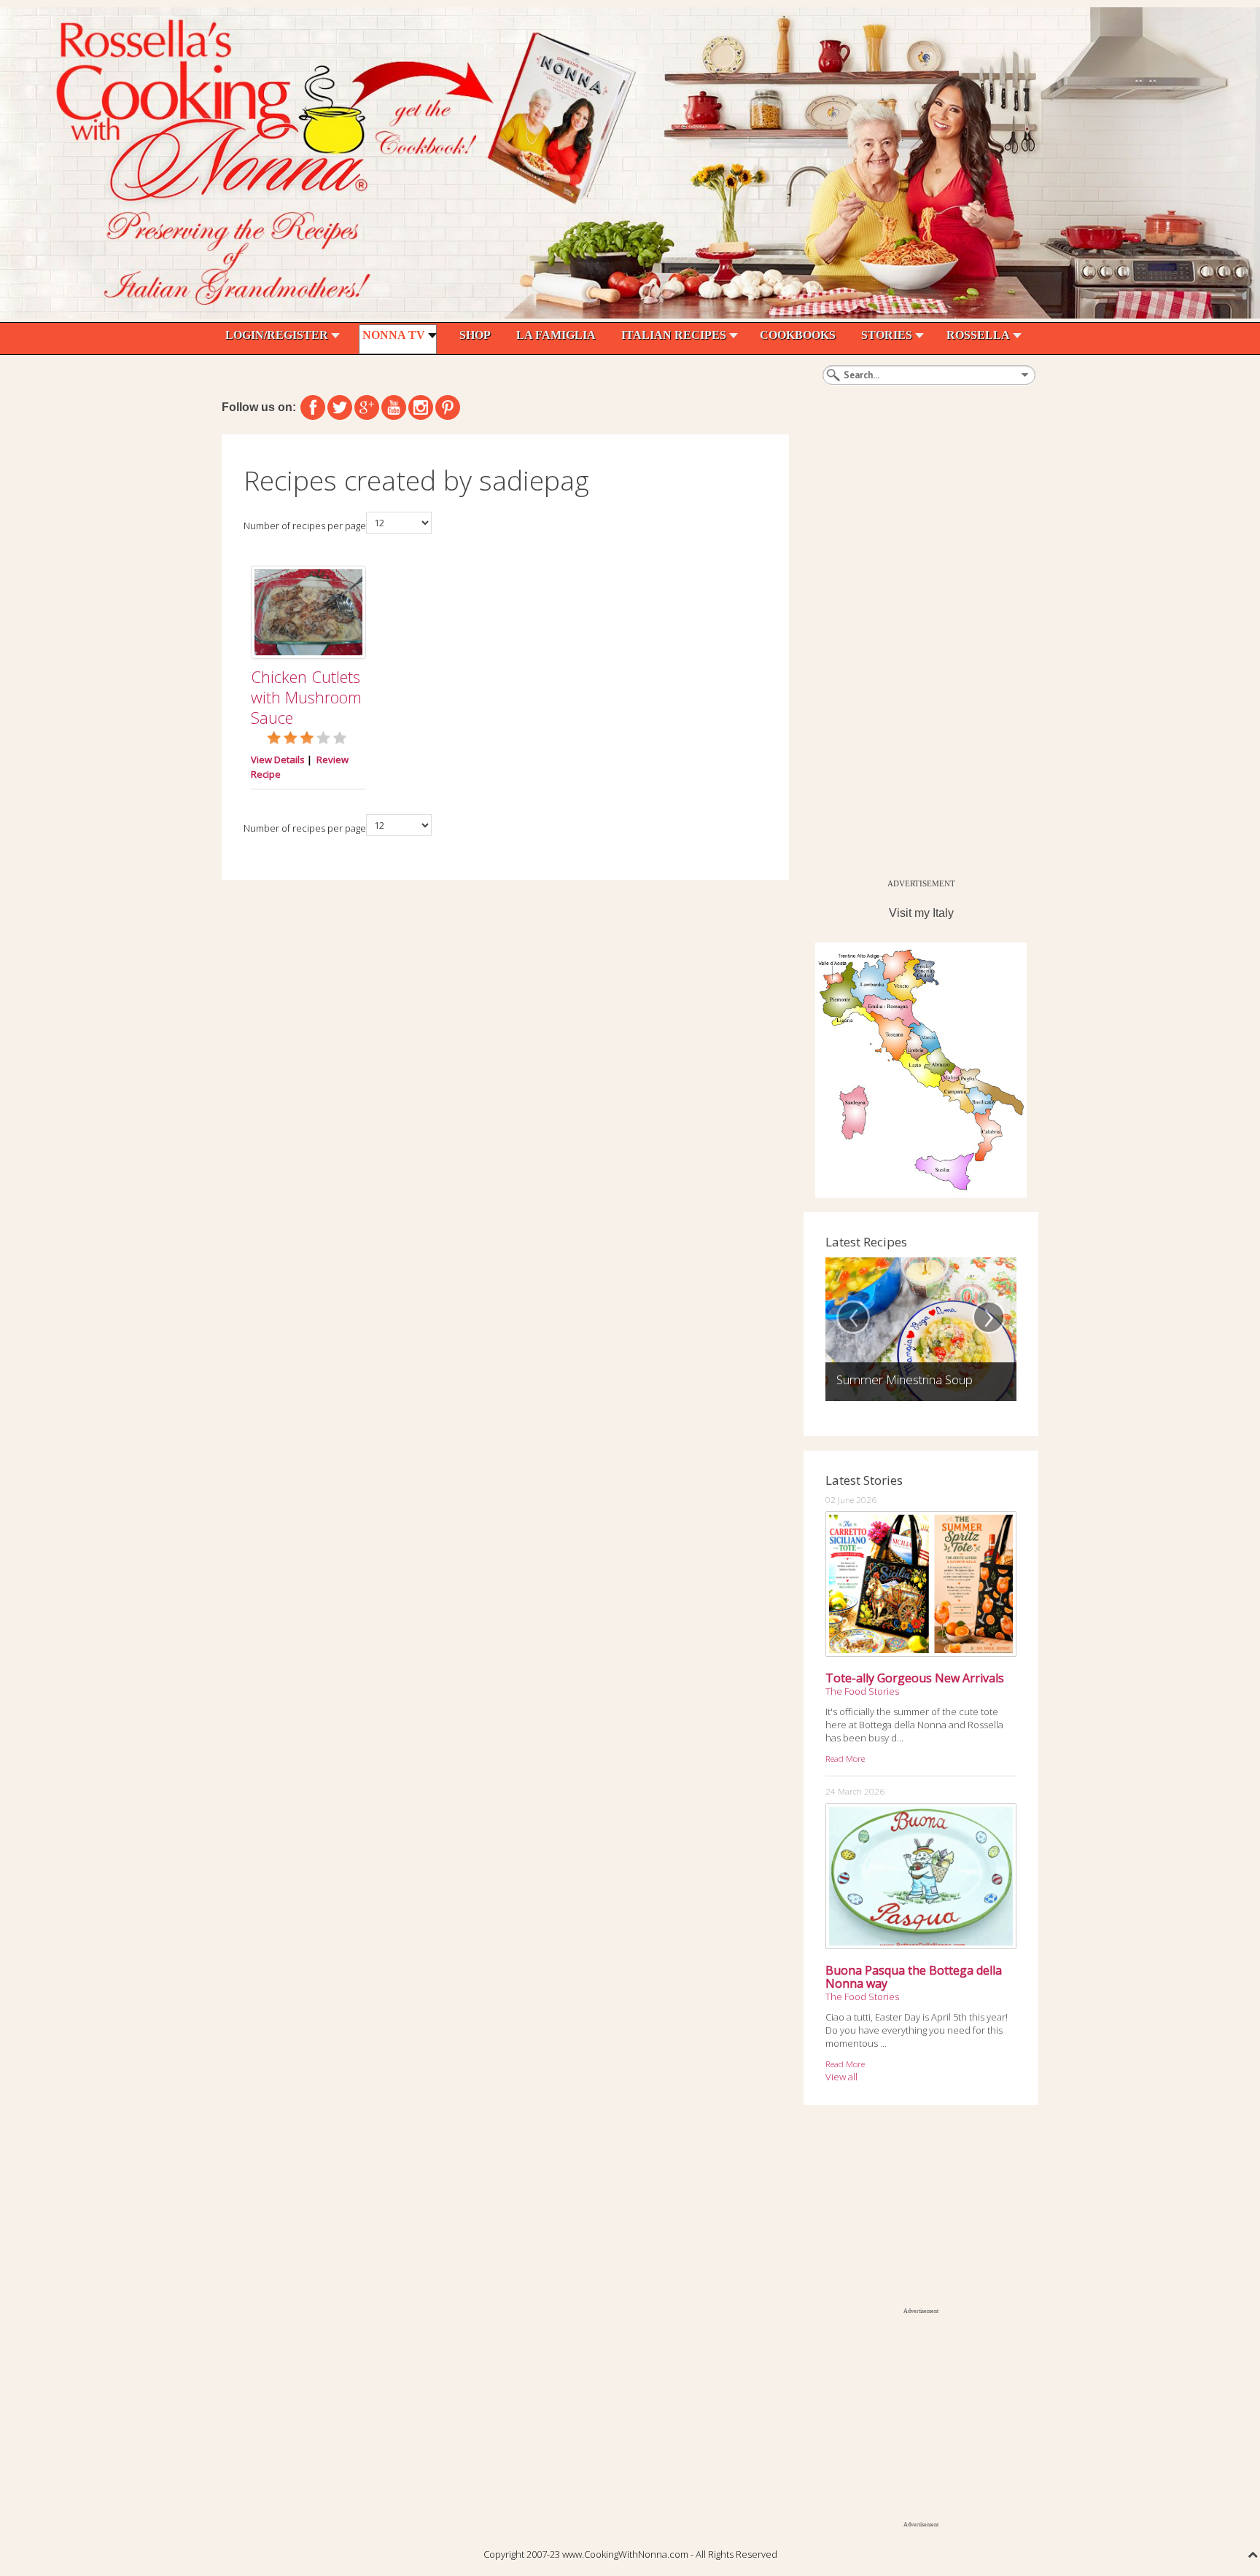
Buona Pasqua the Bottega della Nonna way (914, 1977)
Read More (845, 1758)
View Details (278, 760)
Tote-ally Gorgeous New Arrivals (915, 1678)
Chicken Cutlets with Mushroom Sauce (306, 697)
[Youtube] (394, 407)
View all (841, 2077)
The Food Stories (862, 1691)
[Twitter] (340, 407)
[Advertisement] (913, 653)
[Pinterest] (448, 407)
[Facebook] (313, 407)
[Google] (367, 407)
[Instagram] (421, 407)
